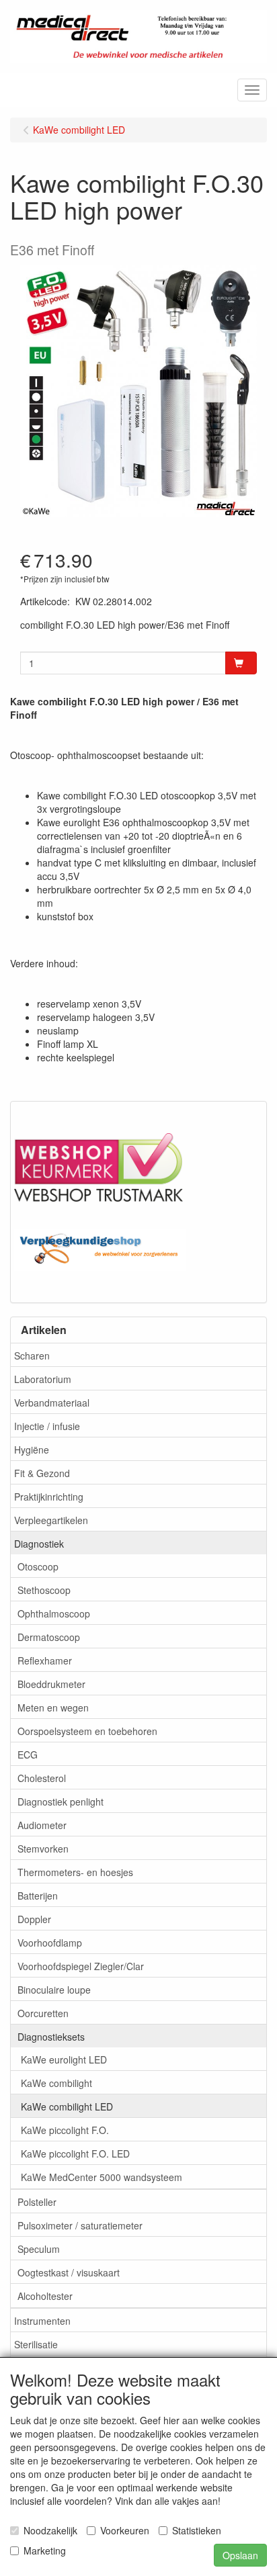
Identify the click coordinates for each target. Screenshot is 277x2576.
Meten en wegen (53, 1707)
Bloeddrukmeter (51, 1684)
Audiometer (42, 1825)
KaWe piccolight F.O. (65, 2130)
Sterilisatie (36, 2344)
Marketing (45, 2550)
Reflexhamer (45, 1660)
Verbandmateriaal (52, 1403)
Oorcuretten (43, 2013)
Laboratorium (43, 1379)
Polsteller (37, 2202)
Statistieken (197, 2530)
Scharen (32, 1356)
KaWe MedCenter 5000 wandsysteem (102, 2177)
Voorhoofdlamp (50, 1943)
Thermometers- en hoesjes (75, 1872)
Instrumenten (42, 2321)
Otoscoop (38, 1566)
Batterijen (38, 1896)
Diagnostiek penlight (61, 1802)
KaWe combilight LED (67, 2106)
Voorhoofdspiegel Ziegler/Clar (81, 1966)
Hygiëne (32, 1450)
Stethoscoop (44, 1590)
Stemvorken (43, 1849)
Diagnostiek (39, 1544)
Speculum (39, 2249)
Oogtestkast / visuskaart (69, 2272)
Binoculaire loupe (54, 1990)
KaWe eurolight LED (64, 2059)
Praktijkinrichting (49, 1497)
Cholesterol (42, 1778)
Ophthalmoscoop (54, 1613)
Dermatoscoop (49, 1637)
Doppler (34, 1919)
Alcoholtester (45, 2296)
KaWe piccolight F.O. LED (75, 2153)
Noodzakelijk (50, 2530)
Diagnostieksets (51, 2037)
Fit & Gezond (42, 1473)
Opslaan (240, 2555)
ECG (28, 1755)
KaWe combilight (56, 2083)
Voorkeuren (125, 2530)
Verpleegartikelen (51, 1520)
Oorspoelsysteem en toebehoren (87, 1731)
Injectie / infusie (47, 1426)
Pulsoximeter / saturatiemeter (80, 2225)
